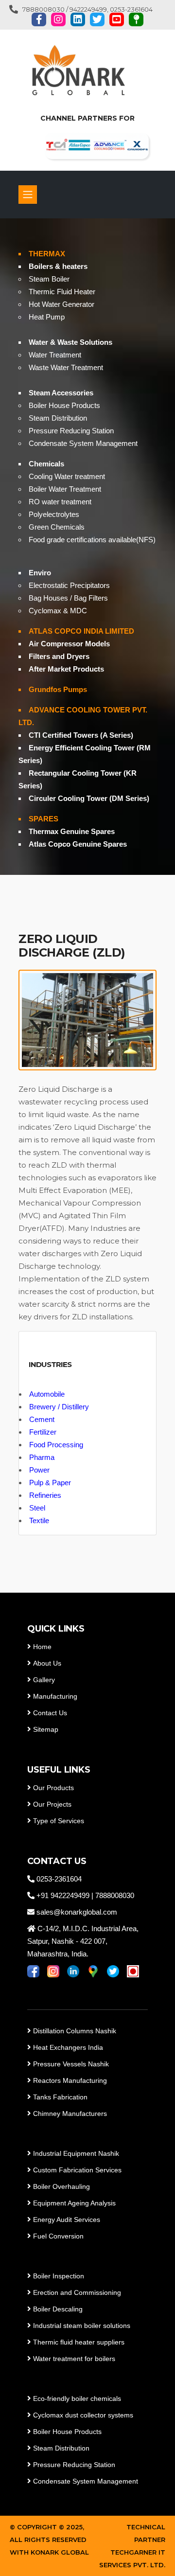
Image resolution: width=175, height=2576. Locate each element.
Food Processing (56, 1445)
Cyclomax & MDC (58, 611)
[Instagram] (58, 19)
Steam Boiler (49, 279)
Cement (42, 1419)
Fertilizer (43, 1432)
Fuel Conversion (58, 2236)
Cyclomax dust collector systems (83, 2415)
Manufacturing (55, 1696)
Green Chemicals (57, 527)
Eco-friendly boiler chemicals (77, 2398)
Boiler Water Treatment (65, 489)
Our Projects (52, 1804)
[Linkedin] (78, 19)
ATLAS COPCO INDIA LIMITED (81, 631)
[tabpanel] (87, 547)
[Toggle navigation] (28, 195)
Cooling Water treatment (67, 476)
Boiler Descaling (58, 2309)
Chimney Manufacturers (70, 2114)
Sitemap (46, 1729)
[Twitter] (97, 19)
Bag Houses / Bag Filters (68, 598)
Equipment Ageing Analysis (74, 2203)
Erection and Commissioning (77, 2292)
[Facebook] (39, 19)
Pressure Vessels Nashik (71, 2064)
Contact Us (50, 1713)
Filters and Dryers (59, 656)
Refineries (45, 1495)
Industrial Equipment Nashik (76, 2153)
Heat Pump (47, 317)
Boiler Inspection (59, 2276)
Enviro (40, 573)
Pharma (42, 1457)
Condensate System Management (83, 443)
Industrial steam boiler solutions (82, 2326)
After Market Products (66, 669)
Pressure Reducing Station (71, 431)
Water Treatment (55, 355)
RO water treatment (60, 502)
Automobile (47, 1394)
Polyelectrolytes (54, 514)
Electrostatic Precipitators (69, 585)
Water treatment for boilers (73, 2359)
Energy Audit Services (67, 2220)
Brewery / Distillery (59, 1407)
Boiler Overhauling (61, 2186)
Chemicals (46, 464)
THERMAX (47, 254)
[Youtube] (117, 19)
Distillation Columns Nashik (75, 2031)
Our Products (53, 1788)
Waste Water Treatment (66, 367)
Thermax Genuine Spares (72, 831)
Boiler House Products (64, 405)
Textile (39, 1520)
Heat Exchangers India (68, 2047)
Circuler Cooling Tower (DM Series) (89, 798)
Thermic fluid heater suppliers (79, 2342)
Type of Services (59, 1821)
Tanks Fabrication (60, 2097)
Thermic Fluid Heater (62, 292)
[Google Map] (136, 19)
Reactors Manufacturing (70, 2080)
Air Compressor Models (69, 644)
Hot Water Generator (61, 304)
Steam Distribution (58, 418)
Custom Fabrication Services (77, 2170)
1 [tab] (87, 841)
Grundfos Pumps (58, 689)
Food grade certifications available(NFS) (92, 540)
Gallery (44, 1680)
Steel (37, 1508)
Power (39, 1470)
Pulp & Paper (50, 1483)
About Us (47, 1663)
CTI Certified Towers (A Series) (81, 735)
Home (42, 1647)
